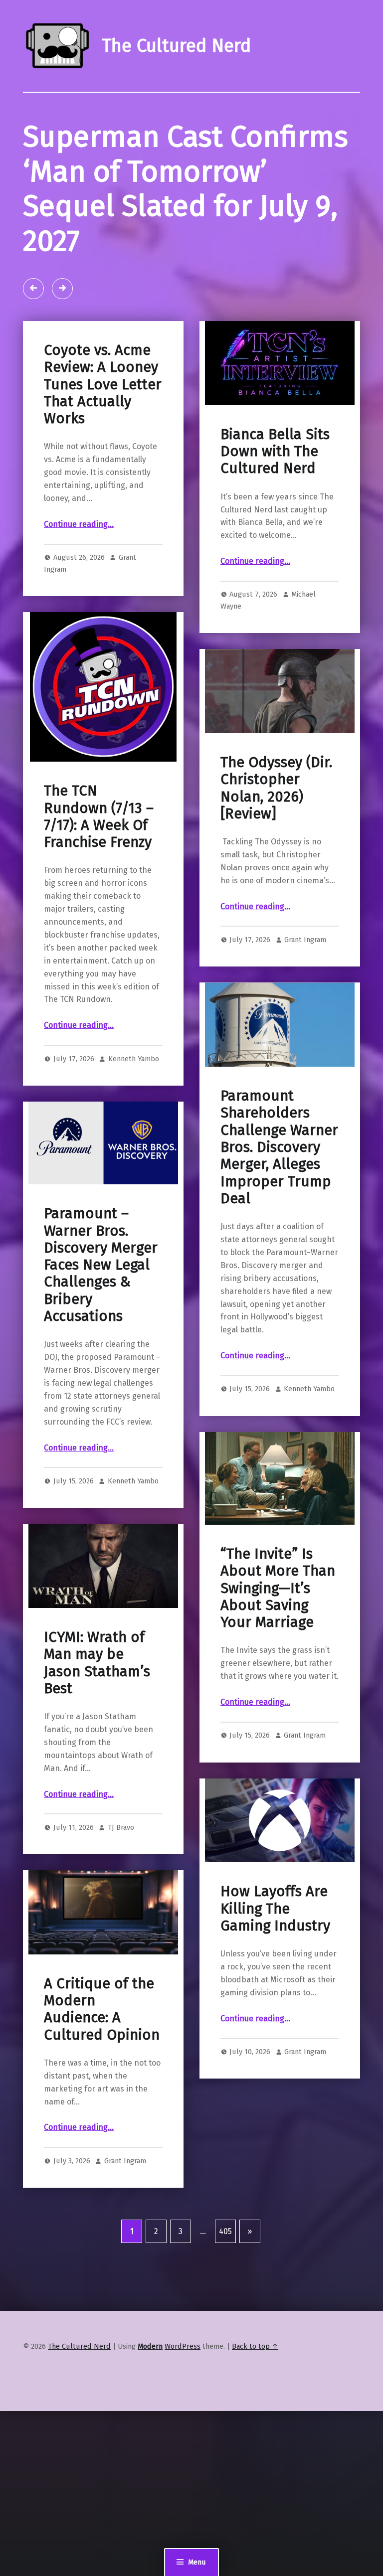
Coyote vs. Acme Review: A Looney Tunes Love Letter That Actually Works (103, 384)
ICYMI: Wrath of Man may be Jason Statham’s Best (97, 1663)
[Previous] (33, 289)
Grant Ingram (305, 940)
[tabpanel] (191, 206)
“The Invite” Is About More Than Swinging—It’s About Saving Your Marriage (278, 1588)
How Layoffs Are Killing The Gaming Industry (275, 1909)
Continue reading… (79, 524)
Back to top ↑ (255, 2346)
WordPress (183, 2346)
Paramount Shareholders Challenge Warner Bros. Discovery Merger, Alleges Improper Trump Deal (279, 1147)
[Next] (62, 289)
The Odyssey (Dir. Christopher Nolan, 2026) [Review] (276, 788)
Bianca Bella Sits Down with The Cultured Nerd (275, 452)
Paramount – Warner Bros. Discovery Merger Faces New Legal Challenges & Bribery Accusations (101, 1265)
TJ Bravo (121, 1827)
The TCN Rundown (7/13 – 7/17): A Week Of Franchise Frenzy (99, 816)
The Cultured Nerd (79, 2346)
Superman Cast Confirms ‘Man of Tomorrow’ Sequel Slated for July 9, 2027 (186, 189)
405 (225, 2231)
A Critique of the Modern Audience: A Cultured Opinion (102, 2009)
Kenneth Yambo (134, 1059)
